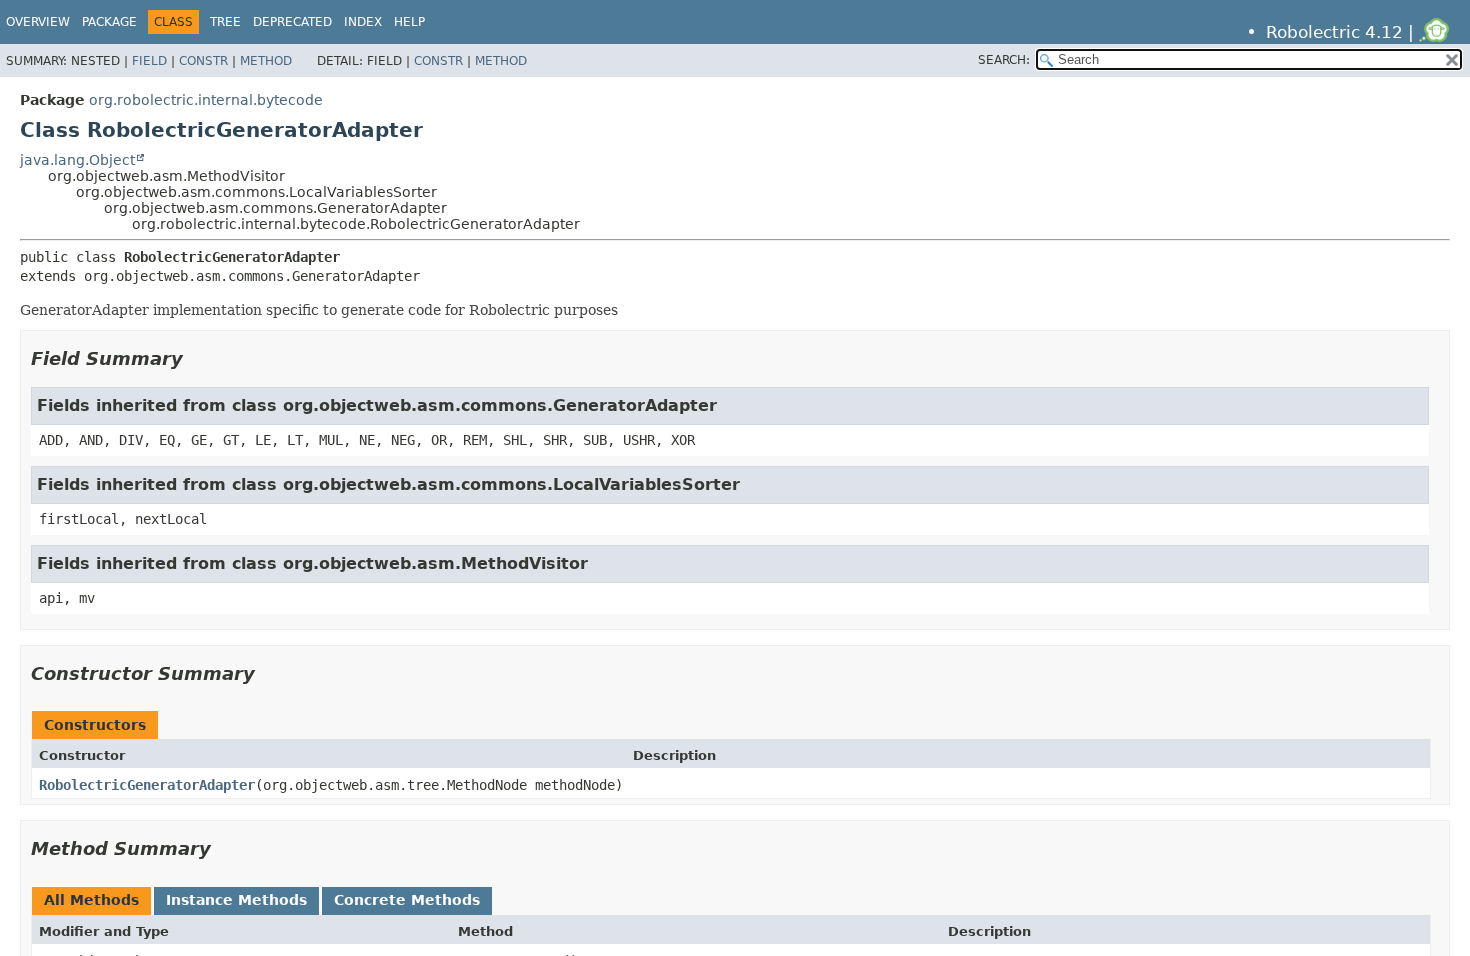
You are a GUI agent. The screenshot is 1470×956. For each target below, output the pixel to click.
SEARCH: (1004, 60)
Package (109, 22)
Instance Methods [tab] (236, 900)
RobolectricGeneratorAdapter (147, 785)
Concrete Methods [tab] (407, 900)
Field (149, 61)
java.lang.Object (77, 160)
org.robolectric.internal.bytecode (206, 100)
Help (409, 22)
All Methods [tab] (91, 900)
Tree (225, 22)
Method (266, 61)
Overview (38, 22)
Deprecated (292, 22)
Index (363, 22)
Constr (203, 61)
